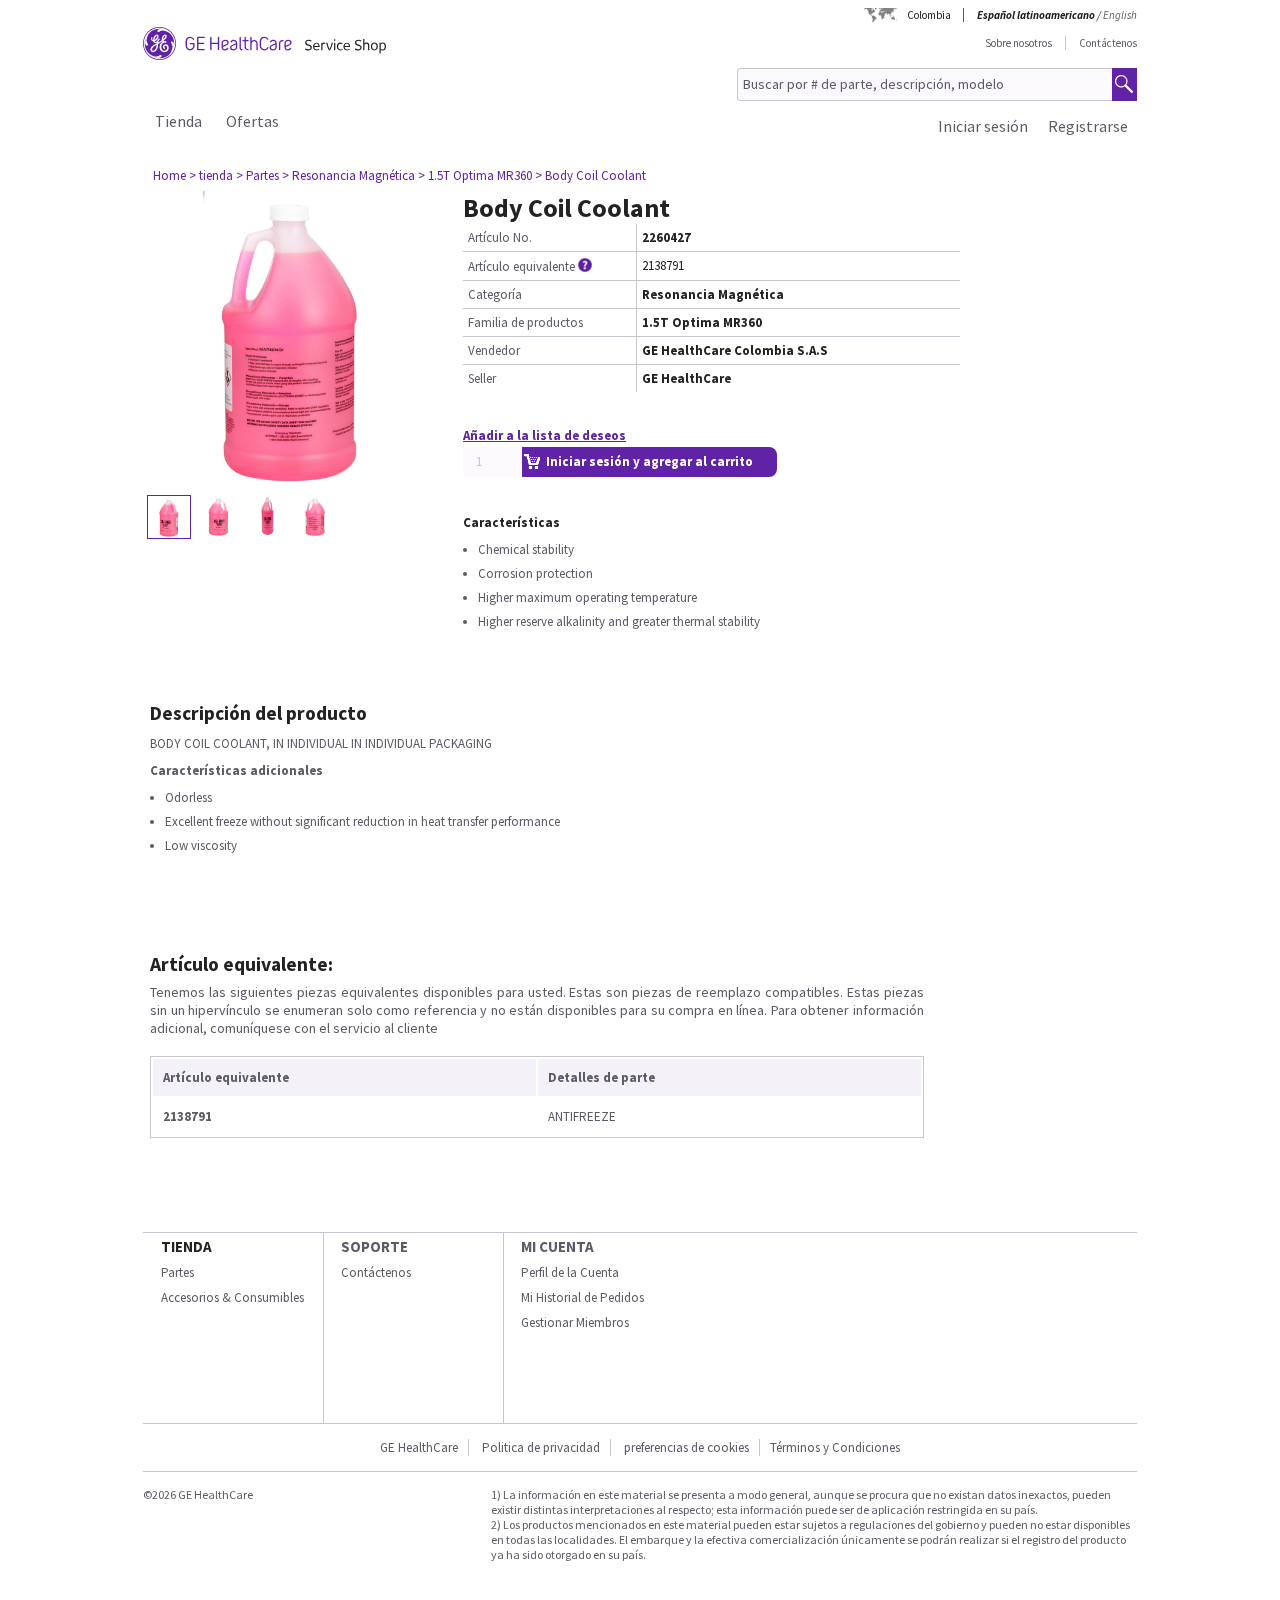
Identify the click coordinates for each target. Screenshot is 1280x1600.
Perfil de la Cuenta (570, 1272)
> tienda (211, 175)
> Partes (257, 175)
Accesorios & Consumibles (232, 1297)
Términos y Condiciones (835, 1447)
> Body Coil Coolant (590, 175)
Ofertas (252, 121)
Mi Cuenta (557, 1246)
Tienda (178, 121)
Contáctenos (1108, 43)
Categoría (495, 294)
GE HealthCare (419, 1447)
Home (169, 175)
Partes (177, 1272)
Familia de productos (525, 322)
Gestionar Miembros (575, 1322)
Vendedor (494, 350)
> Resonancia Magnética (348, 175)
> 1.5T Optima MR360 (475, 175)
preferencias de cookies (686, 1447)
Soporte (374, 1246)
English (1120, 15)
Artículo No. (500, 237)
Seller (482, 378)
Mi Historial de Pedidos (582, 1297)
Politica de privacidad (541, 1447)
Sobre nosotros (1018, 43)
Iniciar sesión (983, 126)
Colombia (929, 15)
